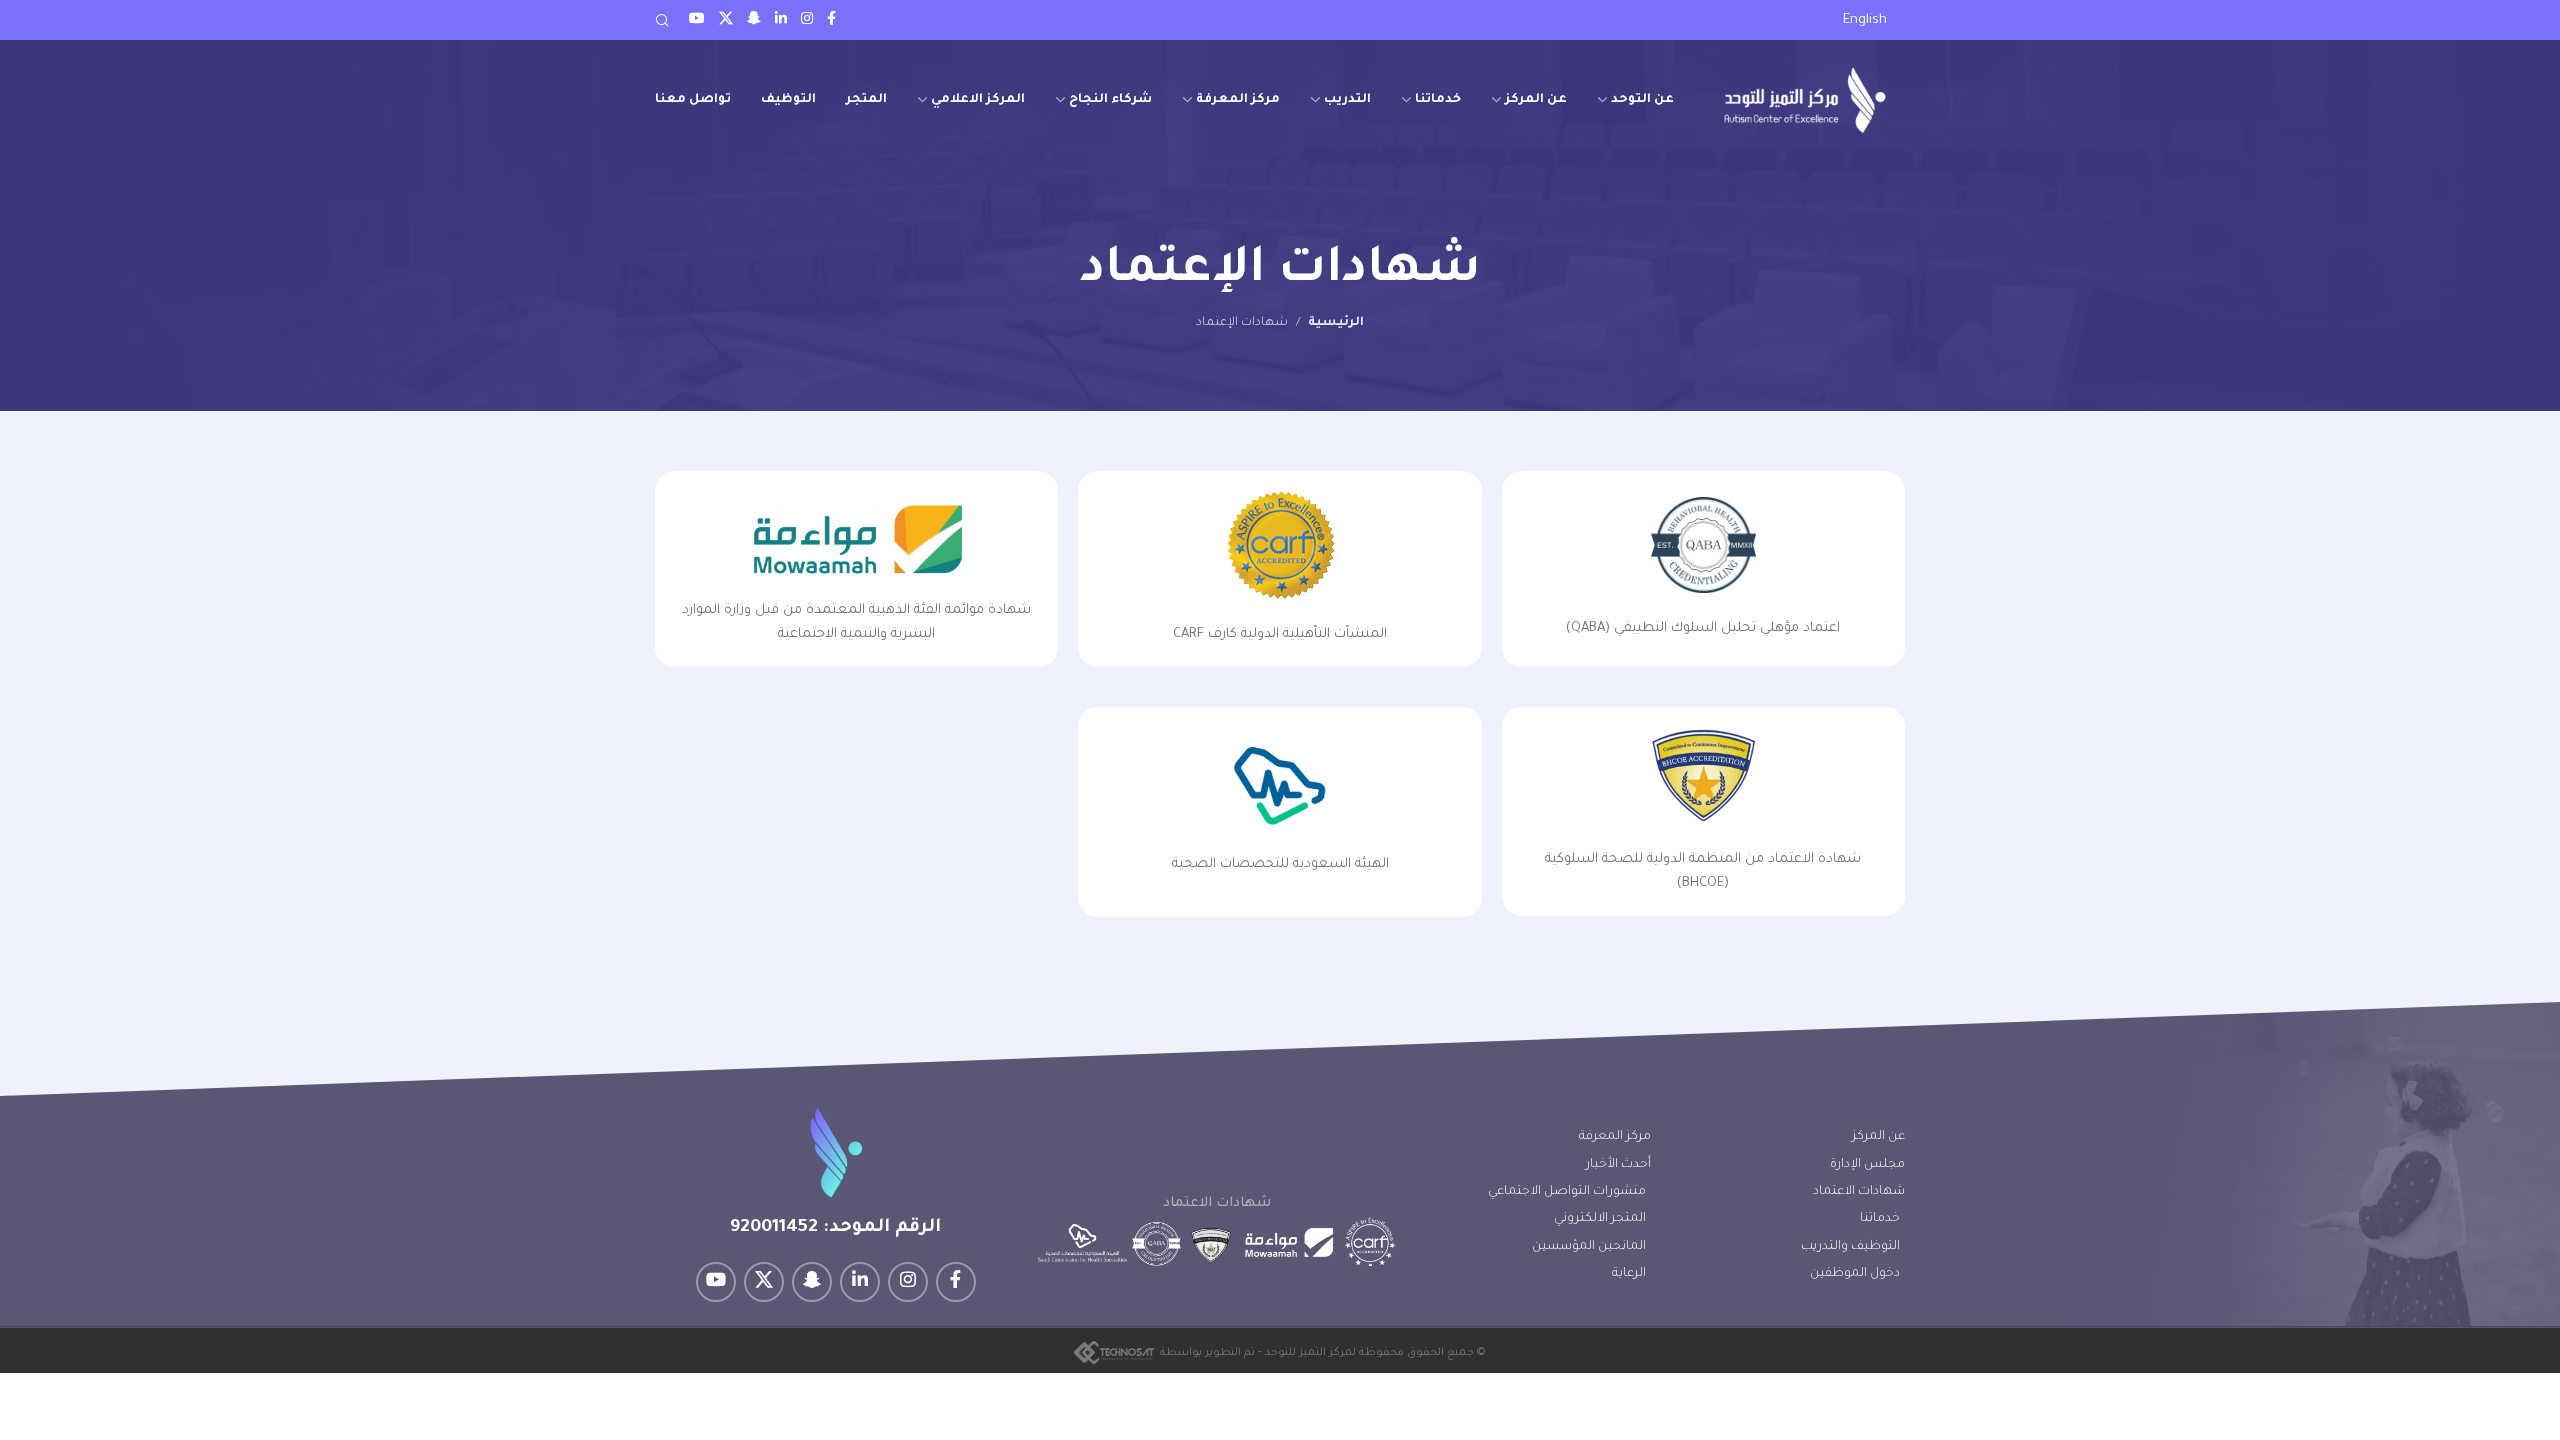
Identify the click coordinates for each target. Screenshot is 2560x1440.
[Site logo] (1805, 99)
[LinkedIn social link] (781, 20)
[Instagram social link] (807, 20)
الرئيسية (1336, 323)
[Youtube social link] (697, 20)
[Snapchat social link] (754, 20)
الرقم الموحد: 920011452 (835, 1228)
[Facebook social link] (831, 20)
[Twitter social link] (726, 20)
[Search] (662, 20)
